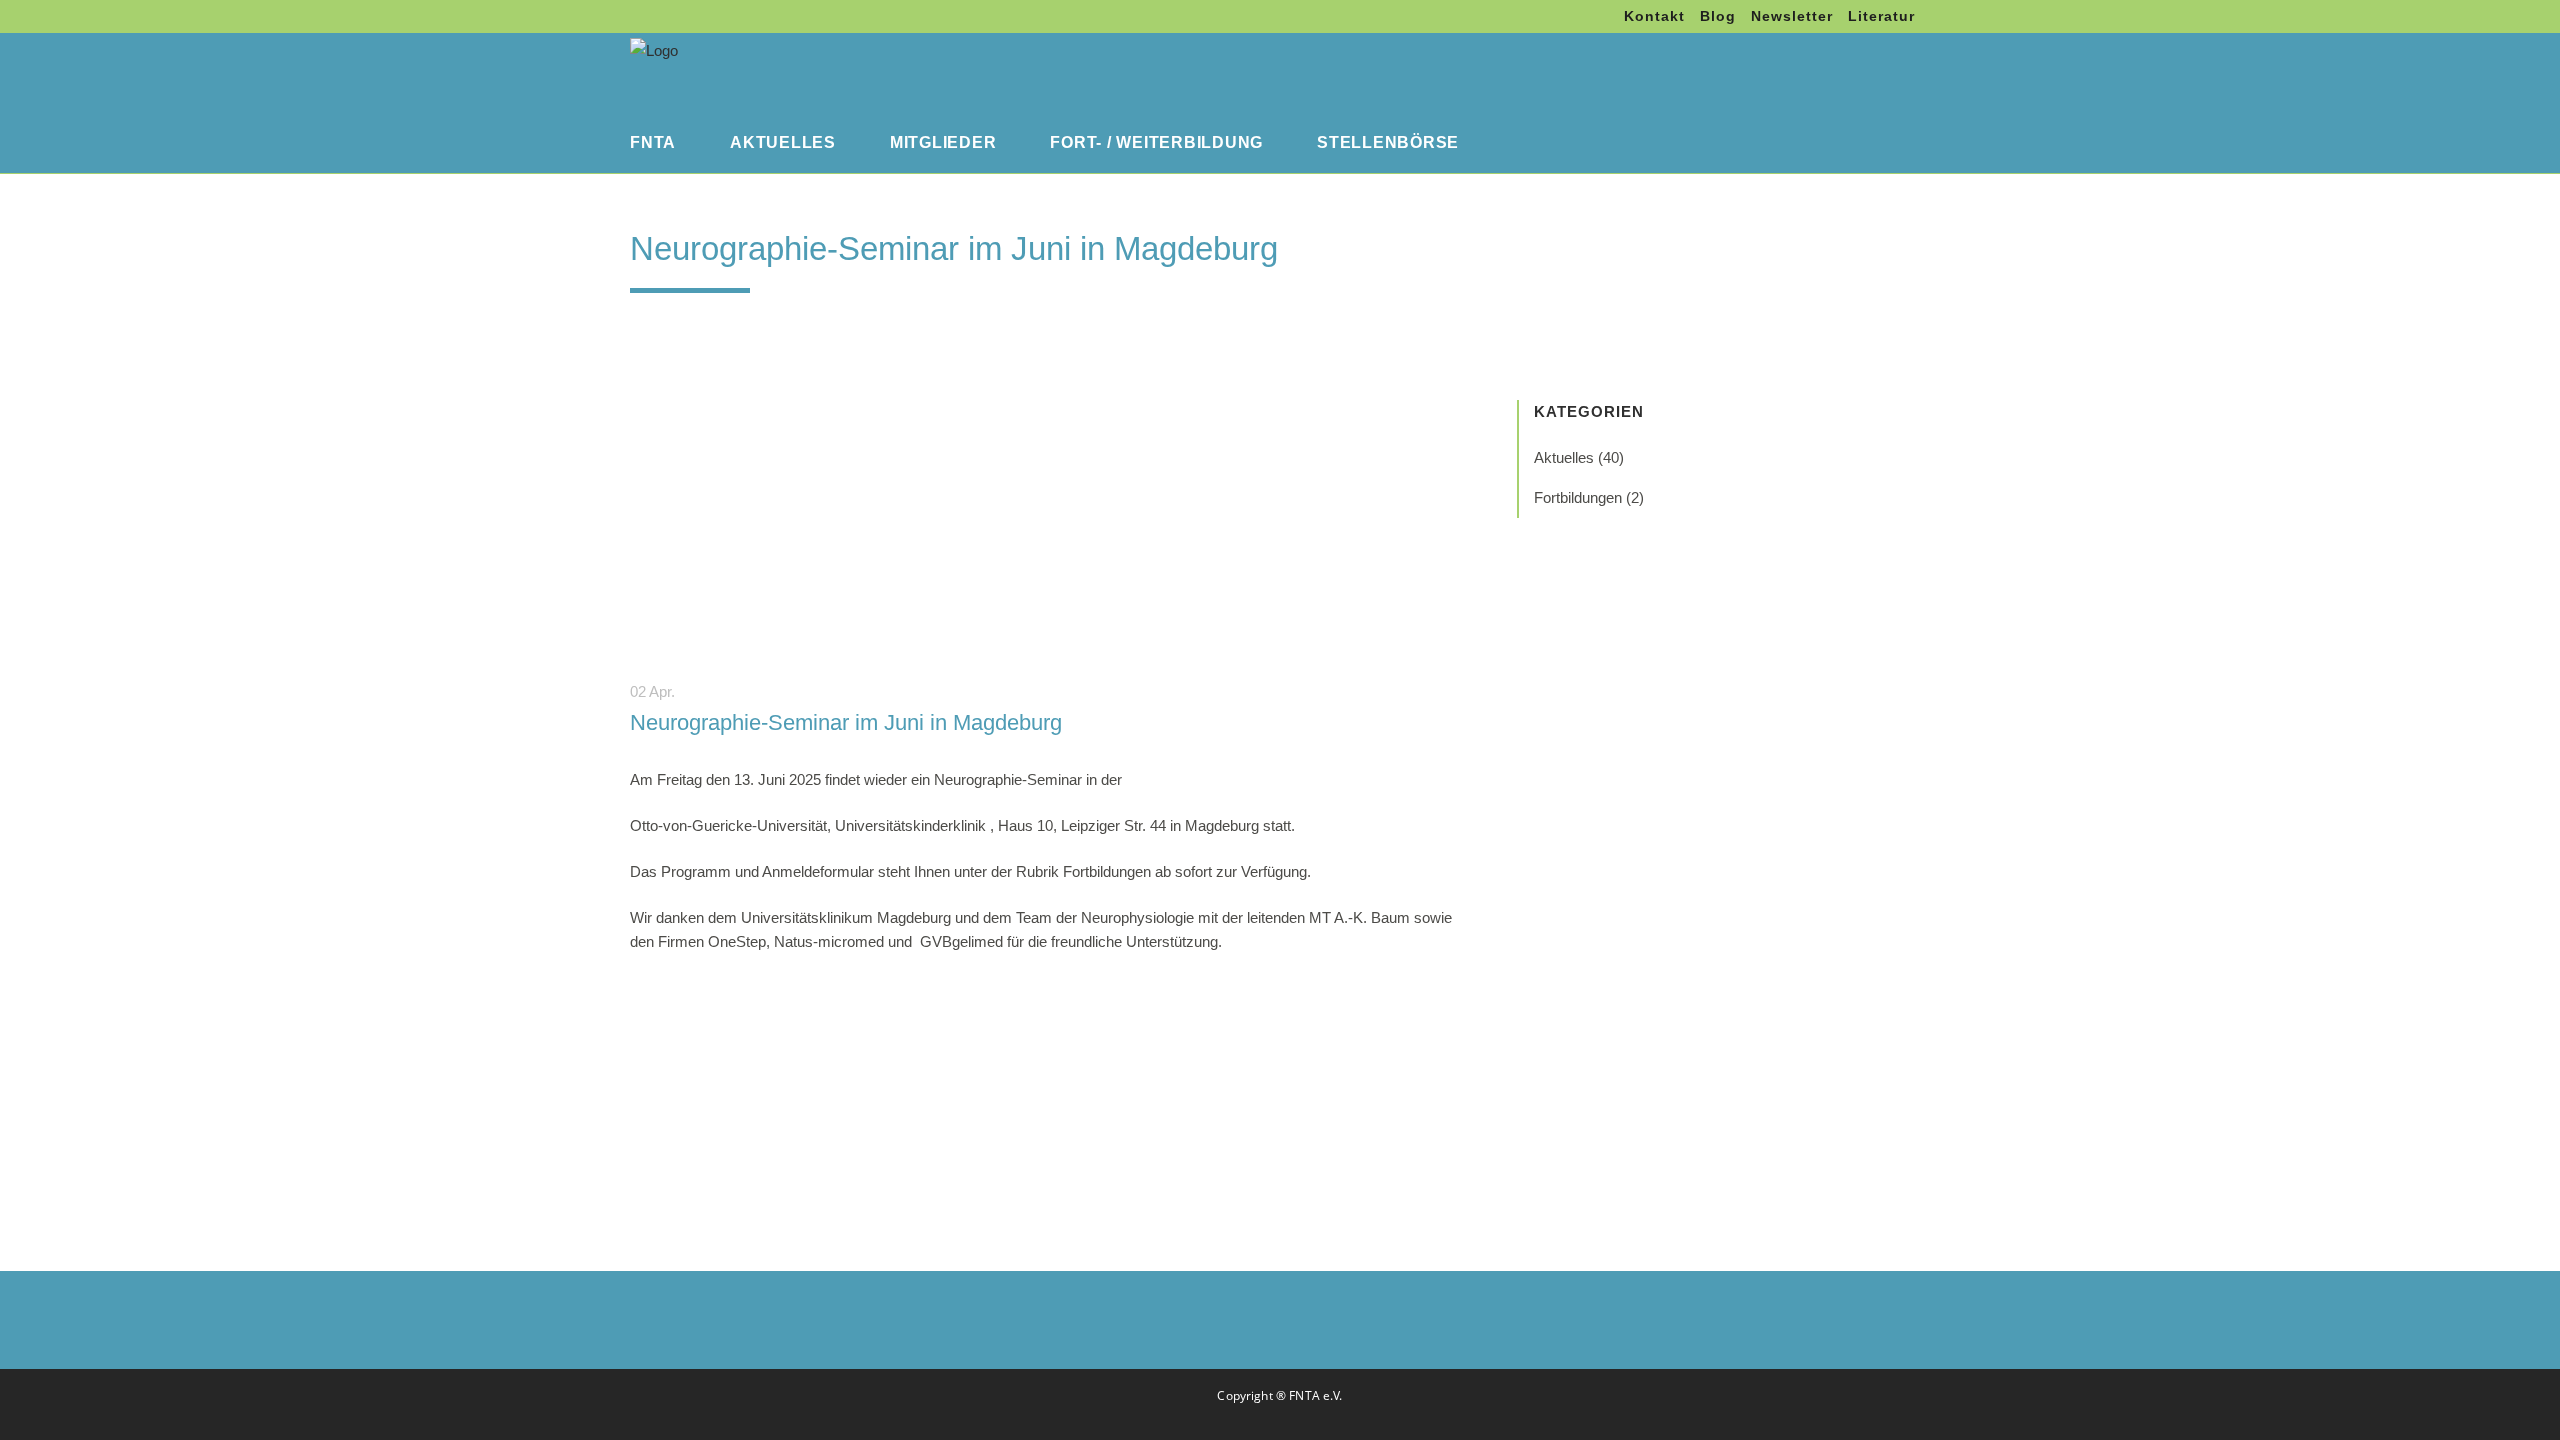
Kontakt (1654, 16)
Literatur (1881, 16)
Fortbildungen (1578, 497)
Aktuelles (1564, 457)
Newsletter (1792, 16)
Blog (1718, 16)
